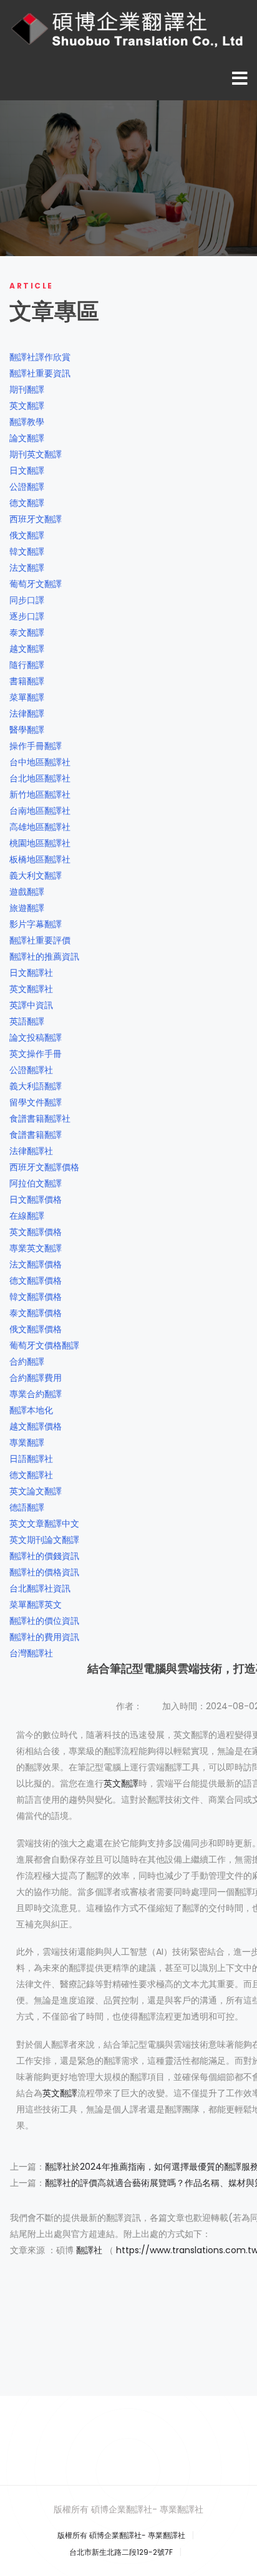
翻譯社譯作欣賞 (40, 357)
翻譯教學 (27, 422)
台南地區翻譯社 (40, 811)
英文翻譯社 (31, 989)
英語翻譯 (27, 1021)
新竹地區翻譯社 (40, 794)
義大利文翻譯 (36, 875)
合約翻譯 (27, 1362)
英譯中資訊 (31, 1005)
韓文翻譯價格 (36, 1297)
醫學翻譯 (27, 730)
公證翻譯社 (31, 1070)
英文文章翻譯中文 (44, 1524)
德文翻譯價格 (36, 1281)
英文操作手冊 (36, 1054)
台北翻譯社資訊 (40, 1588)
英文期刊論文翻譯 (44, 1540)
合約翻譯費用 (36, 1378)
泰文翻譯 (27, 632)
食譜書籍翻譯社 (40, 1119)
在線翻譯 (27, 1216)
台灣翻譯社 (31, 1653)
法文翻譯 (27, 568)
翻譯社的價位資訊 (44, 1621)
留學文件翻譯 (36, 1102)
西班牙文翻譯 (36, 519)
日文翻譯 (27, 470)
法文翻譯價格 (36, 1264)
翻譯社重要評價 (40, 940)
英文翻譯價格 (36, 1232)
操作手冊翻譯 (36, 746)
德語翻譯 (27, 1507)
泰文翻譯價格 (36, 1313)
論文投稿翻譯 (36, 1038)
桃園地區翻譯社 (40, 843)
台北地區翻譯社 (40, 778)
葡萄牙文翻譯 (36, 584)
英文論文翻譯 (36, 1491)
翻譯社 (89, 2250)
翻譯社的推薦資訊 (44, 956)
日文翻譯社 (31, 973)
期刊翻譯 (27, 389)
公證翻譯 (27, 487)
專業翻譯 (27, 1443)
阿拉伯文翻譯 (36, 1183)
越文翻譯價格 (36, 1426)
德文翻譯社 (31, 1475)
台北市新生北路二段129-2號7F (121, 2552)
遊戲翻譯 (27, 892)
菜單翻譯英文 (36, 1605)
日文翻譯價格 (36, 1200)
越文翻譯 (27, 649)
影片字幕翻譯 (36, 924)
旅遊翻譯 (27, 908)
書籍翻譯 (27, 681)
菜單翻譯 (27, 697)
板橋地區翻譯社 (40, 859)
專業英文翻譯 (36, 1248)
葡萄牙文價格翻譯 (44, 1345)
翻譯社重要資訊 (40, 373)
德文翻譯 (27, 503)
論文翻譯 (27, 438)
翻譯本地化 (31, 1410)
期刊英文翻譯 (36, 454)
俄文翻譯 (27, 535)
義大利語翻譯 (36, 1086)
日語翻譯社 (31, 1459)
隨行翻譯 (27, 665)
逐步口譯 (27, 616)
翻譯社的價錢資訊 (44, 1556)
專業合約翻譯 (36, 1394)
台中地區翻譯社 (40, 762)
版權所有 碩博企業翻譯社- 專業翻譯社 (121, 2535)
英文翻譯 (27, 406)
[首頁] (128, 29)
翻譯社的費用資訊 (44, 1637)
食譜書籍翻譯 (36, 1135)
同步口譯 (27, 600)
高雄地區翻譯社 (40, 827)
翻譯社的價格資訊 (44, 1572)
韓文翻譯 (27, 551)
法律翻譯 (27, 713)
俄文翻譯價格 (36, 1329)
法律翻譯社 (31, 1151)
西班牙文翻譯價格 (44, 1167)
